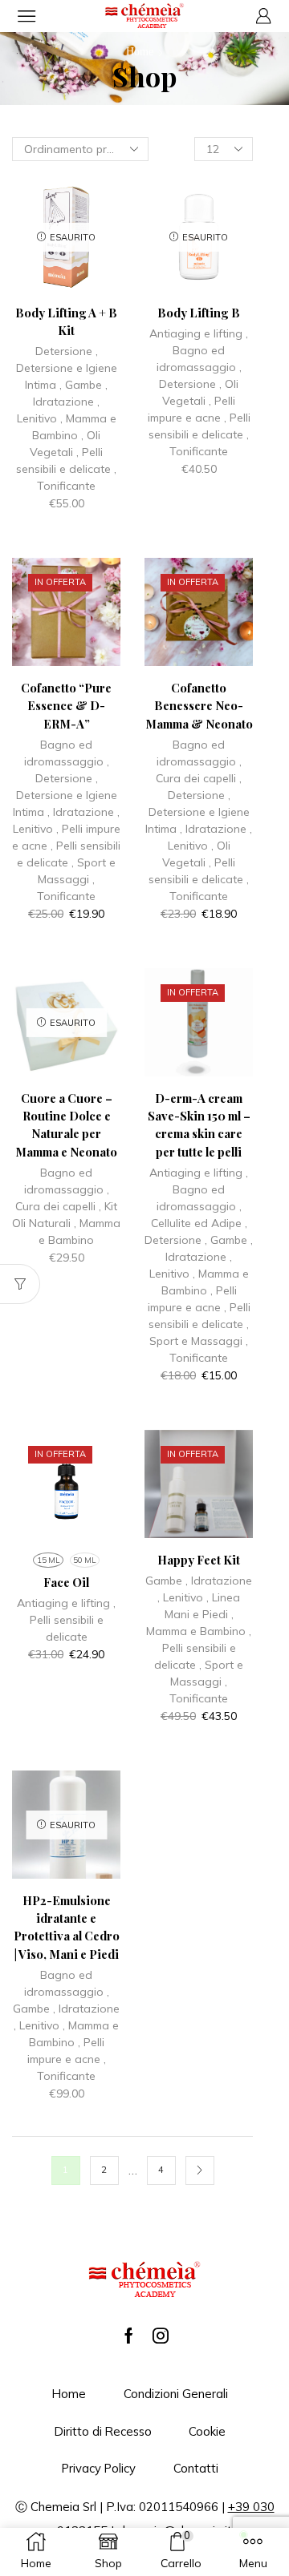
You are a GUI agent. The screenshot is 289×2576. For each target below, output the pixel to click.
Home (140, 52)
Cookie (207, 2431)
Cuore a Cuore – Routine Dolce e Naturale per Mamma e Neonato (66, 1125)
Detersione (64, 351)
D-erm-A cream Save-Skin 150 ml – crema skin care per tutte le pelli (199, 1125)
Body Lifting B (199, 313)
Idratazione (63, 402)
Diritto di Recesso (103, 2431)
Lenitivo (37, 418)
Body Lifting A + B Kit (66, 321)
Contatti (196, 2468)
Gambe (83, 385)
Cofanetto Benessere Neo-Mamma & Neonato (199, 705)
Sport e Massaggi (196, 1341)
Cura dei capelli (196, 778)
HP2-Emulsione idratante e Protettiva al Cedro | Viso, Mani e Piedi (67, 1927)
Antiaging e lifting (196, 333)
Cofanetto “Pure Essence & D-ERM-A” (66, 705)
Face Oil (66, 1582)
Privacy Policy (99, 2468)
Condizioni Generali (176, 2394)
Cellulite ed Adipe (196, 1223)
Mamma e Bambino (196, 1631)
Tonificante (66, 486)
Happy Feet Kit (199, 1560)
